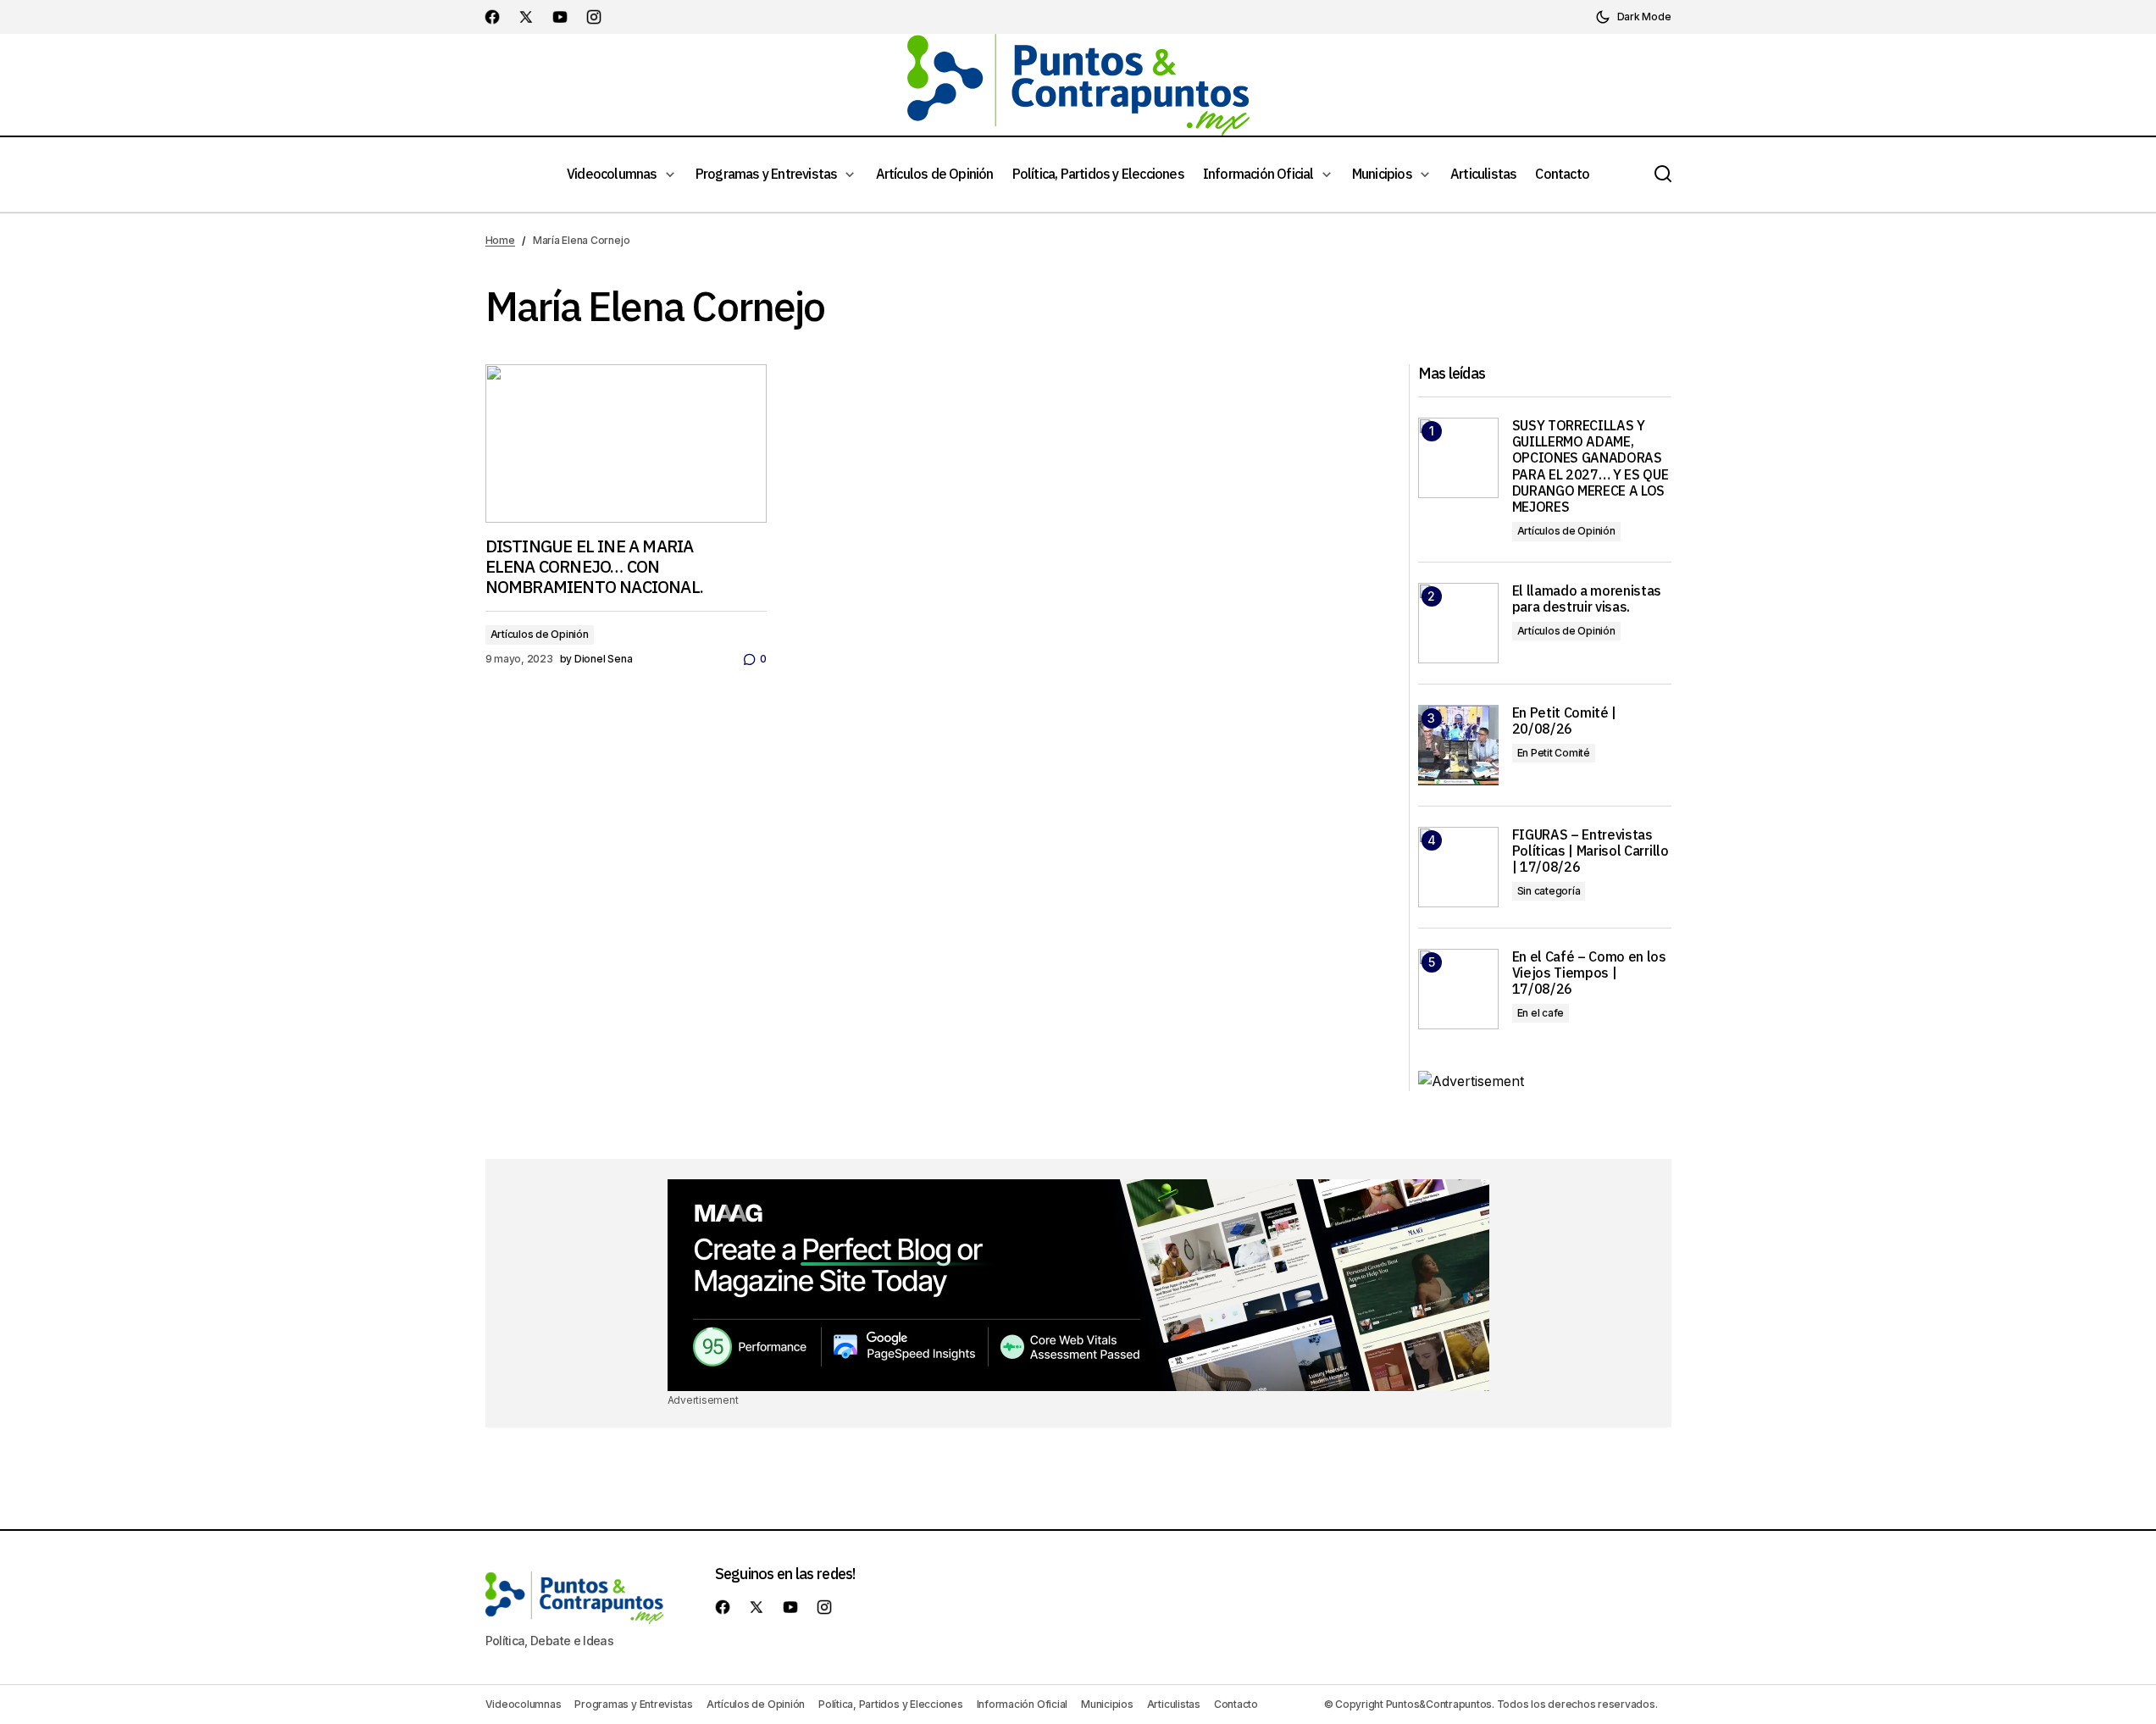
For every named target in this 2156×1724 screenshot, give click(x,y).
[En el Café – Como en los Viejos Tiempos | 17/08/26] (1458, 989)
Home (500, 240)
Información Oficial (1022, 1704)
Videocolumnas (524, 1704)
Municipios (1107, 1704)
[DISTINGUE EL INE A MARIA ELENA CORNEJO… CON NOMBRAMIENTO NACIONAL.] (626, 443)
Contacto (1236, 1704)
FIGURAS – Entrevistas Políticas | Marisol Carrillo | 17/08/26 (1591, 851)
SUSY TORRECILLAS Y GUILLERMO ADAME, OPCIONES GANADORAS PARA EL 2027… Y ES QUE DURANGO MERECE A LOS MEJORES (1591, 466)
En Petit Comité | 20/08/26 (1565, 721)
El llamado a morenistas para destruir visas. (1587, 599)
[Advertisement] (1078, 1285)
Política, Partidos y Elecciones (891, 1704)
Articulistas (1174, 1704)
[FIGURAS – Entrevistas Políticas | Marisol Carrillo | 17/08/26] (1458, 867)
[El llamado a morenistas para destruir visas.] (1458, 623)
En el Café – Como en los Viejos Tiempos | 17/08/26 (1589, 973)
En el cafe (1541, 1013)
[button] (1633, 17)
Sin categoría (1549, 891)
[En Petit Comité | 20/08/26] (1458, 745)
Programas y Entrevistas (633, 1704)
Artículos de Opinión (540, 634)
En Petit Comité (1554, 753)
